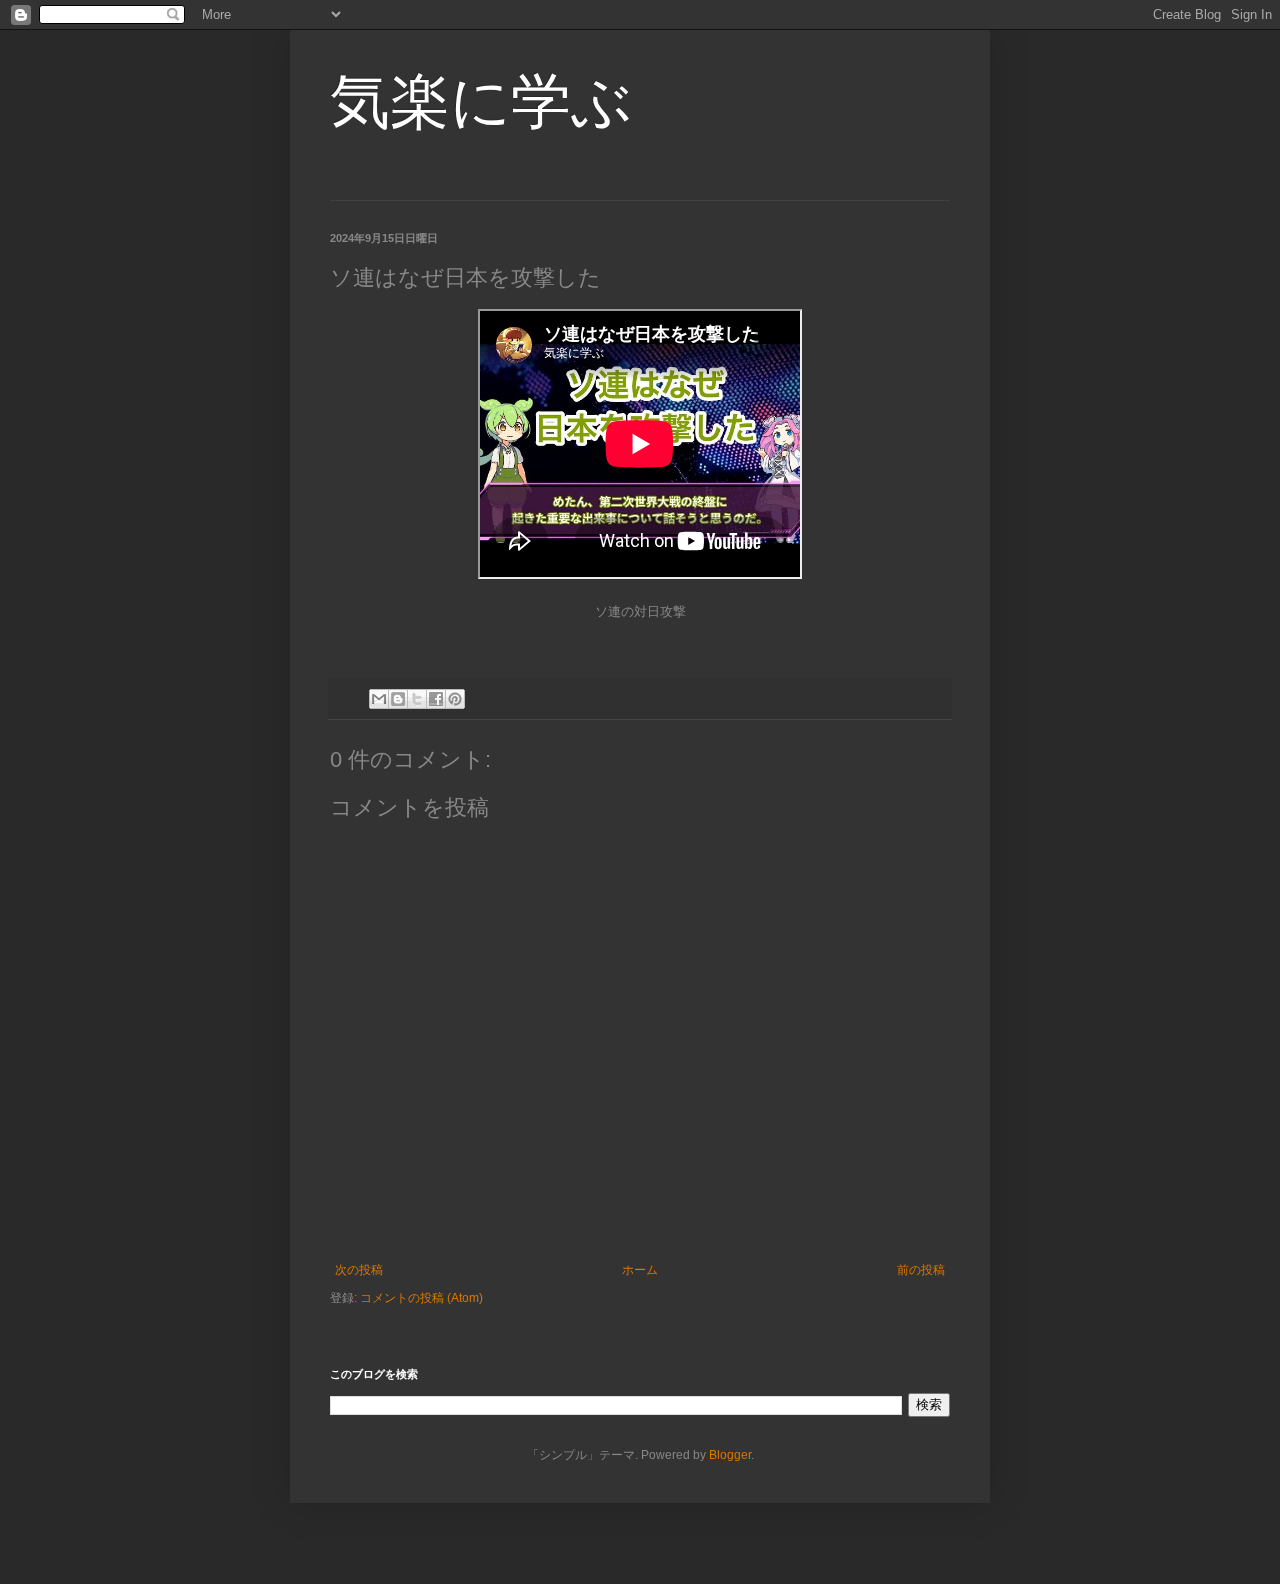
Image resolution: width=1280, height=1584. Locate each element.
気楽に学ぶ (481, 101)
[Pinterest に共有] (455, 699)
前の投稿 (921, 1270)
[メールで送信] (379, 699)
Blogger (730, 1455)
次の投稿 (359, 1270)
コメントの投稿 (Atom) (421, 1298)
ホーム (640, 1270)
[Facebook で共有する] (436, 699)
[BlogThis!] (398, 699)
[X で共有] (417, 699)
